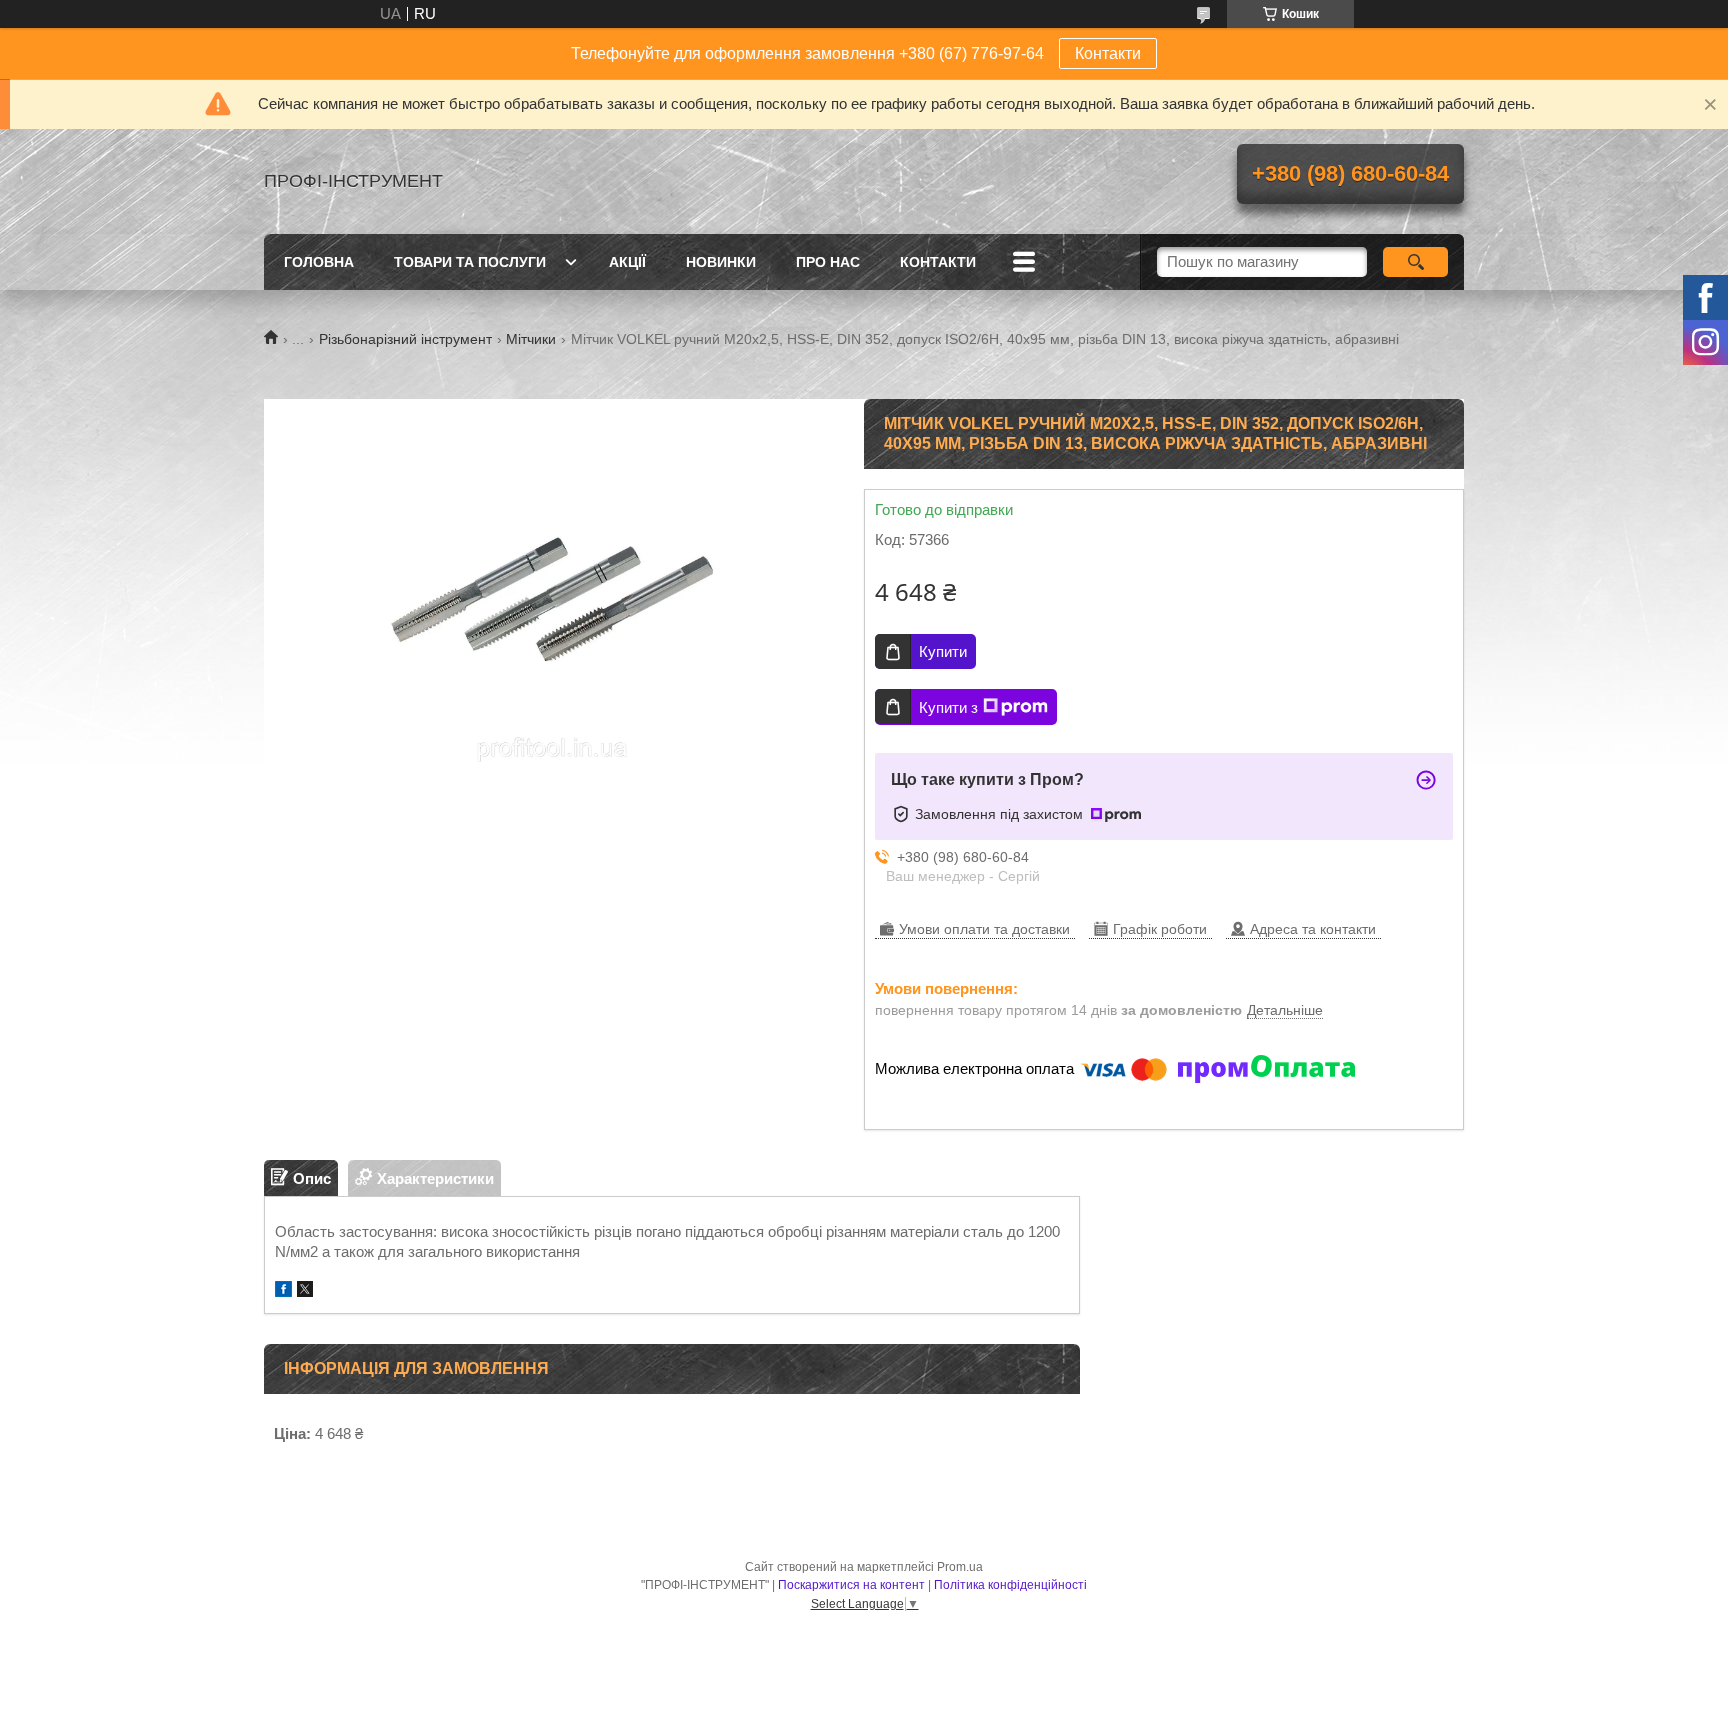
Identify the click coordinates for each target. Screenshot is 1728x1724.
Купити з (948, 707)
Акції (627, 262)
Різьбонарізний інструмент (405, 339)
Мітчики (531, 339)
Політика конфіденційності (1010, 1585)
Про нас (828, 262)
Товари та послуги (470, 262)
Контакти (1108, 53)
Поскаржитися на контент (851, 1585)
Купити (943, 651)
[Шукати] (1415, 262)
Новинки (721, 262)
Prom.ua (960, 1567)
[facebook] (283, 1291)
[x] (305, 1291)
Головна (319, 262)
